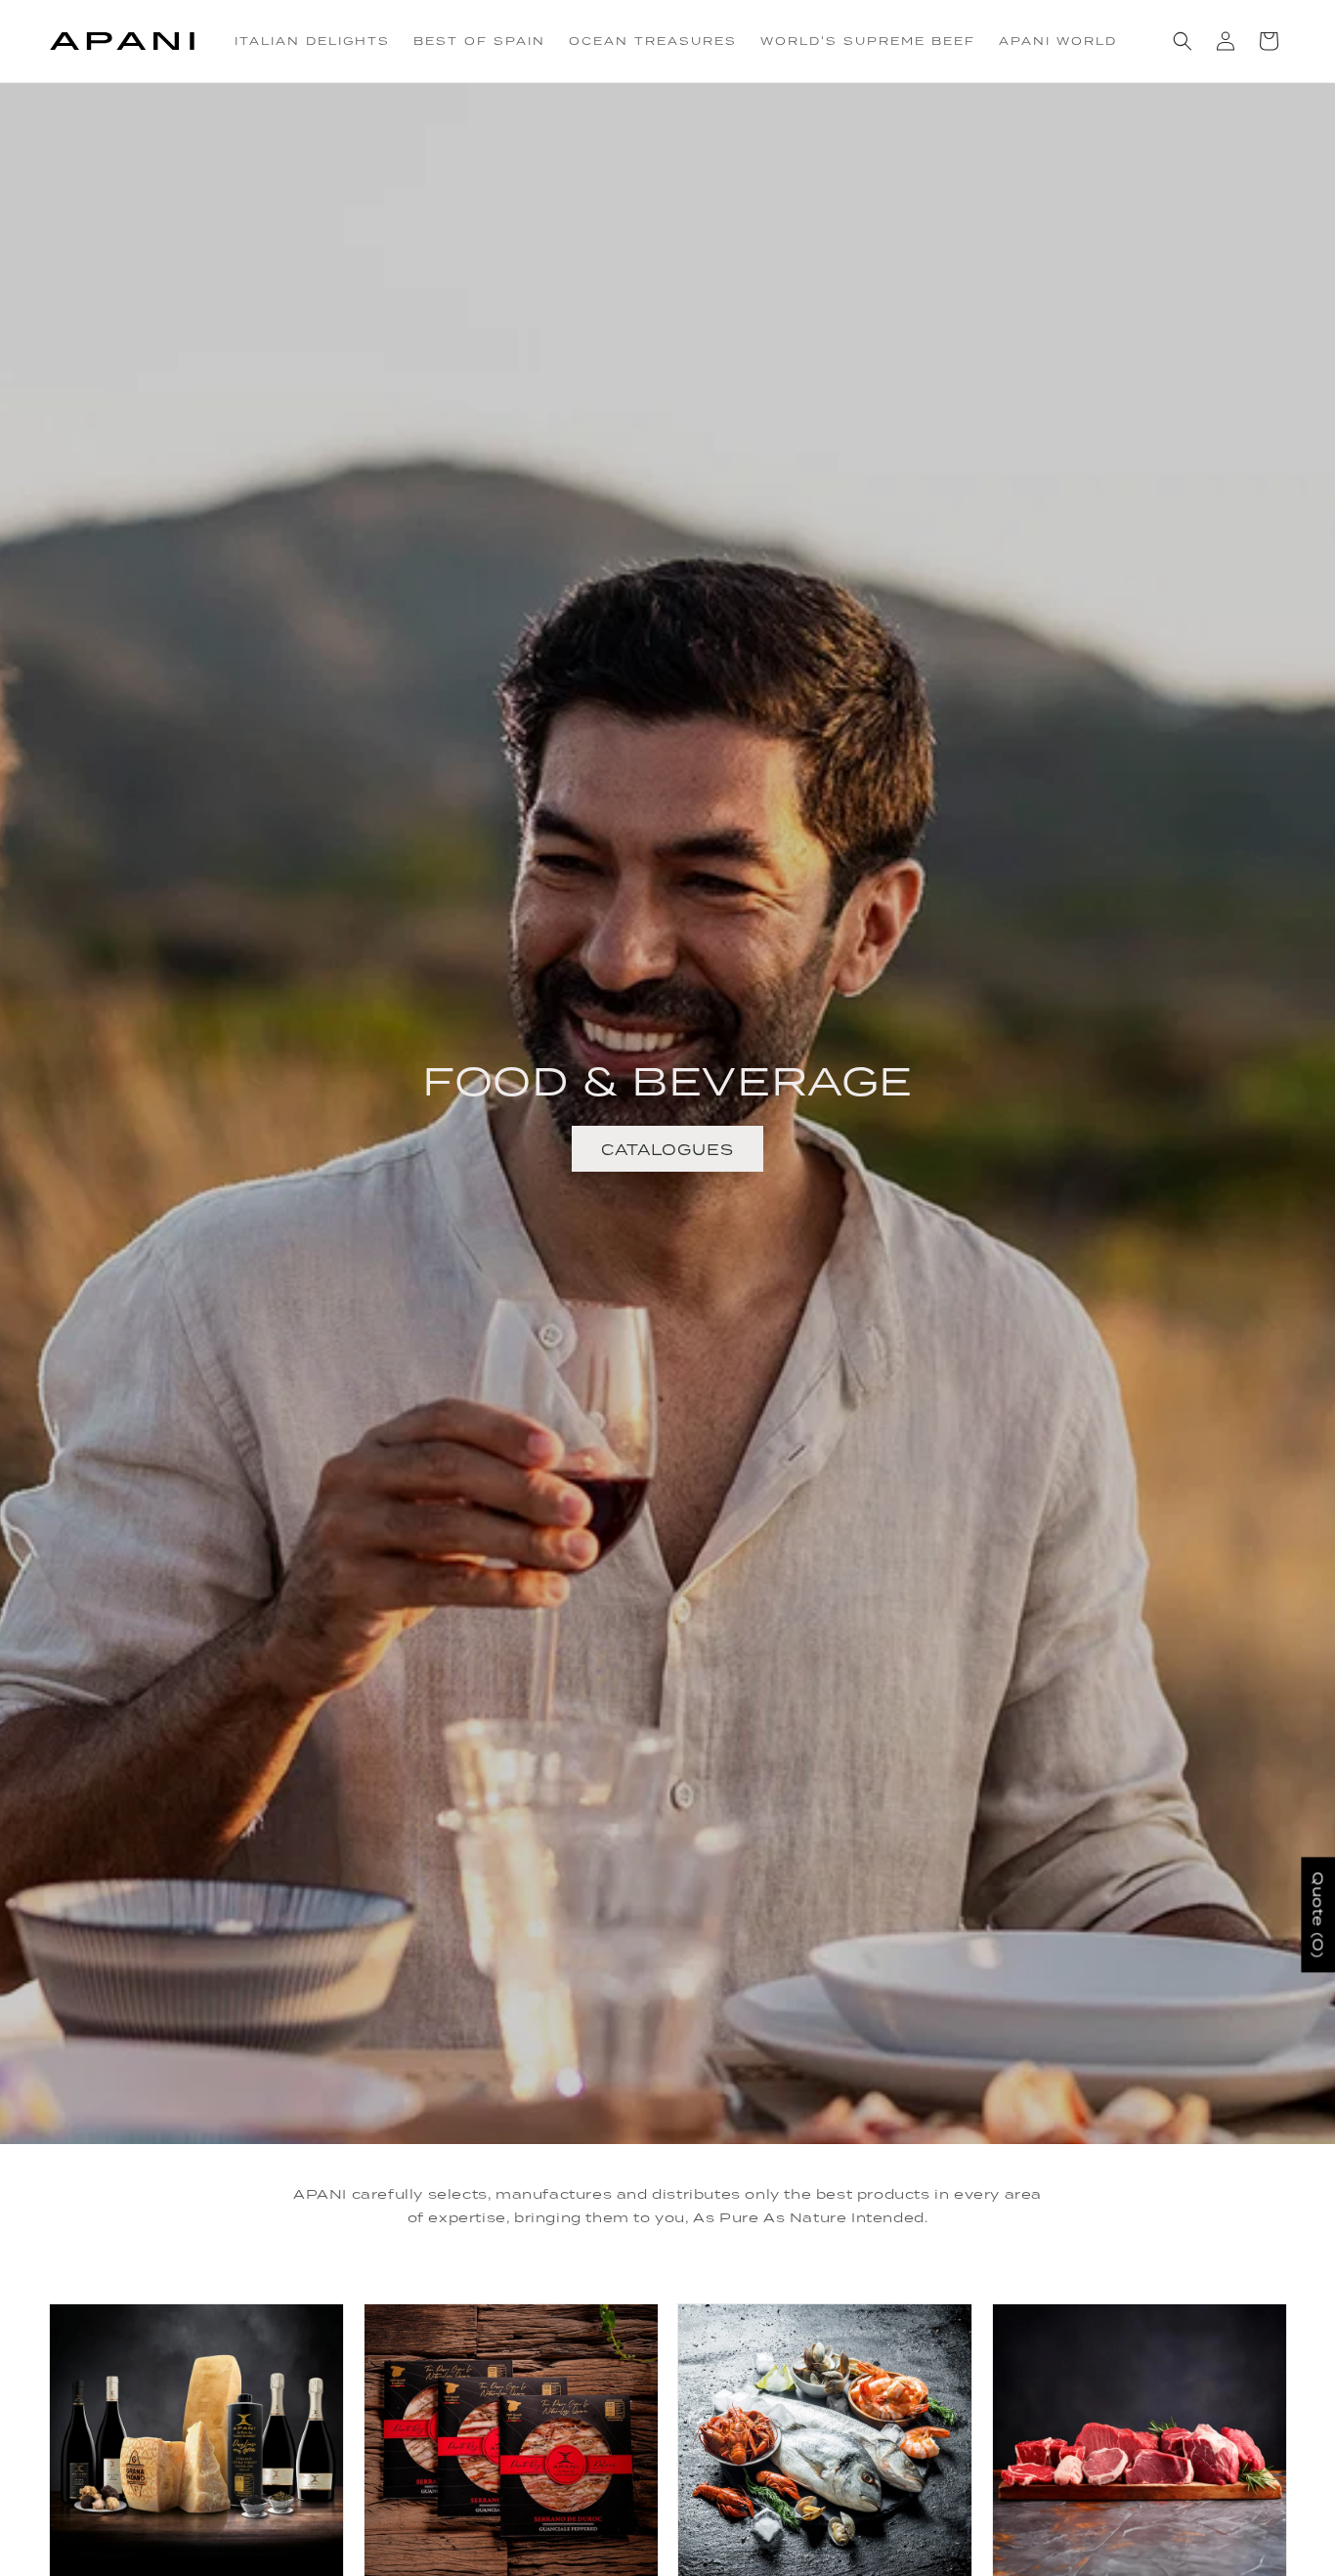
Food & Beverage (667, 1080)
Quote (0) (1318, 1914)
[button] (1183, 41)
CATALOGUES (667, 1148)
